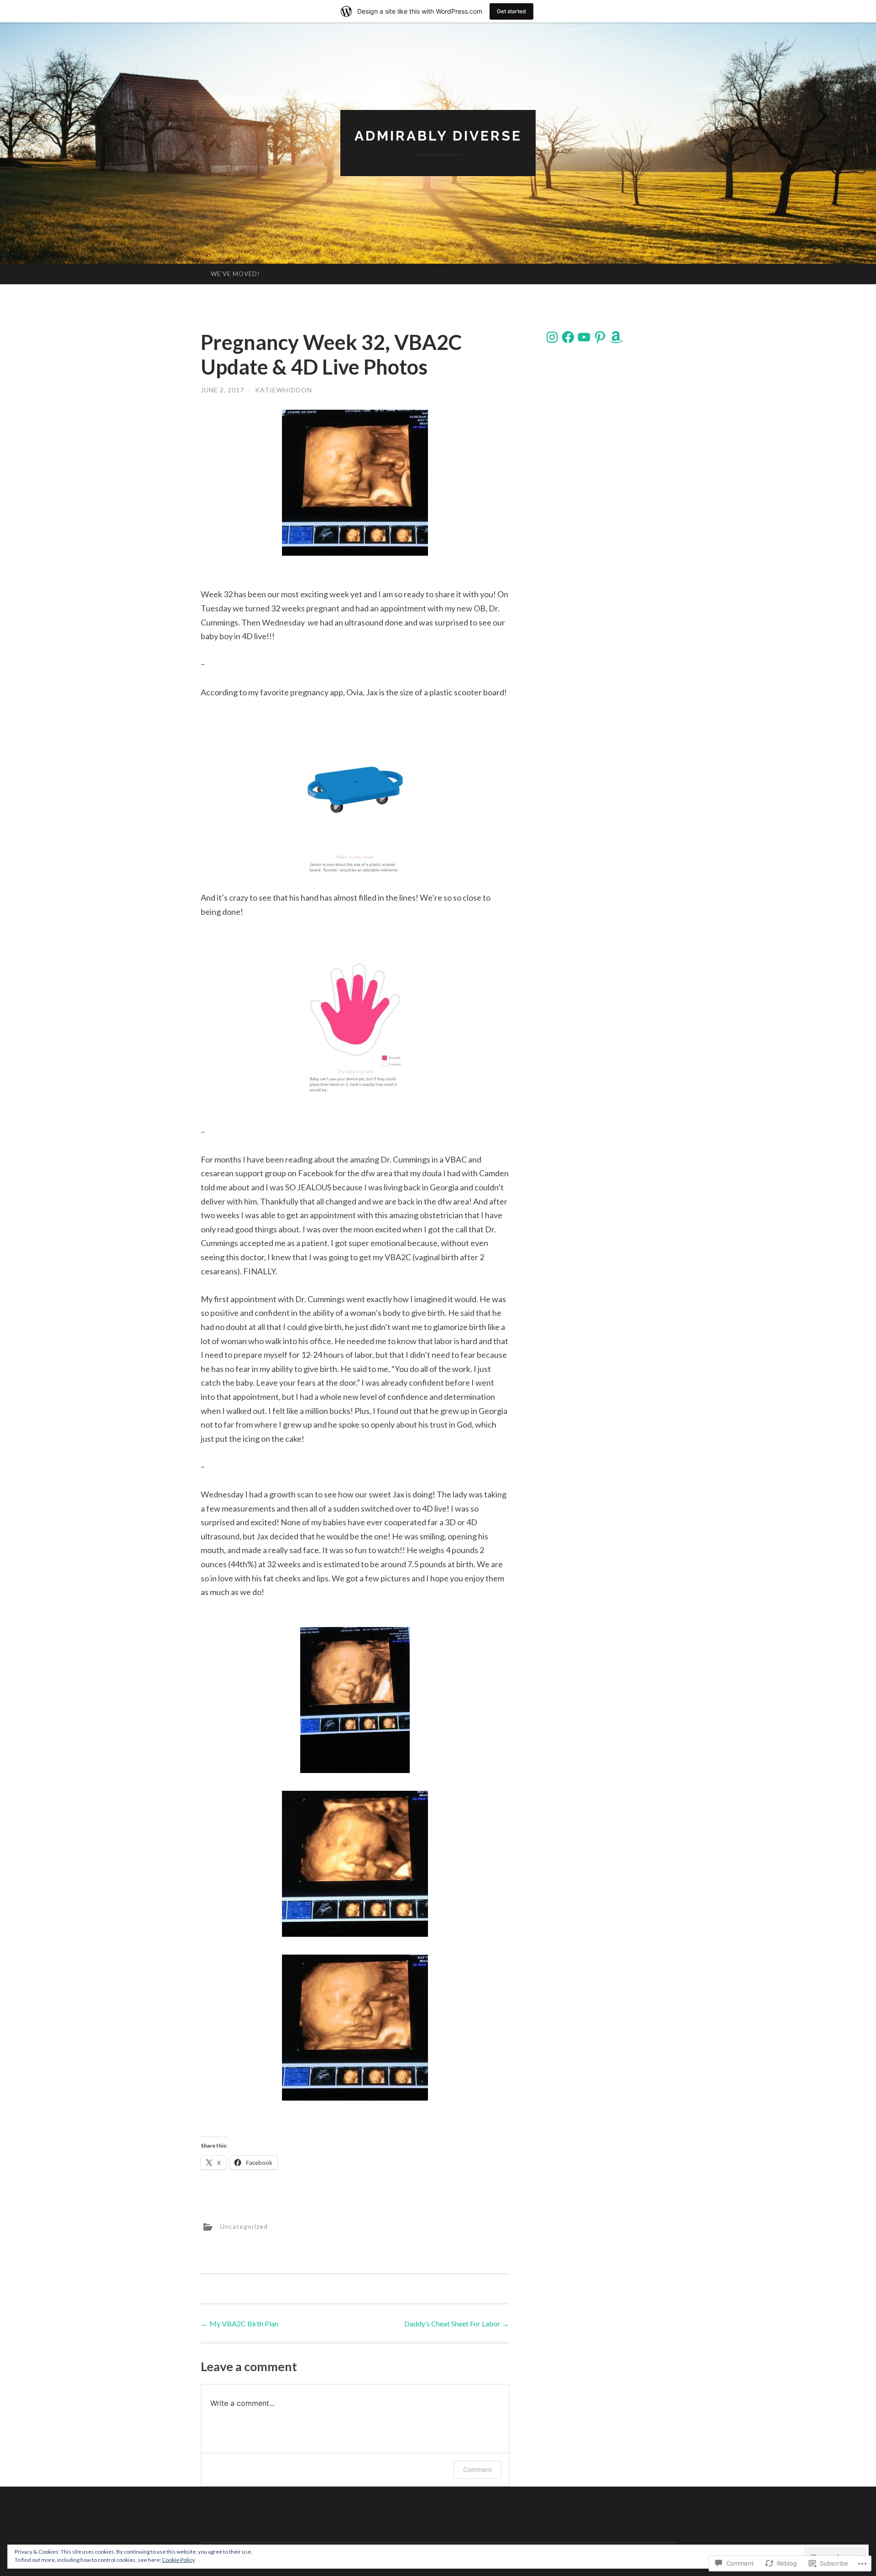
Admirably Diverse (438, 136)
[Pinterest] (600, 337)
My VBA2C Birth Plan (240, 2323)
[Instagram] (552, 337)
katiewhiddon (284, 390)
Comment (477, 2469)
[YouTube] (584, 337)
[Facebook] (568, 337)
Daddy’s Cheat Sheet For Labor (457, 2323)
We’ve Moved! (235, 274)
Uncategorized (244, 2226)
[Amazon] (616, 337)
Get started (511, 11)
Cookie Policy (178, 2560)
